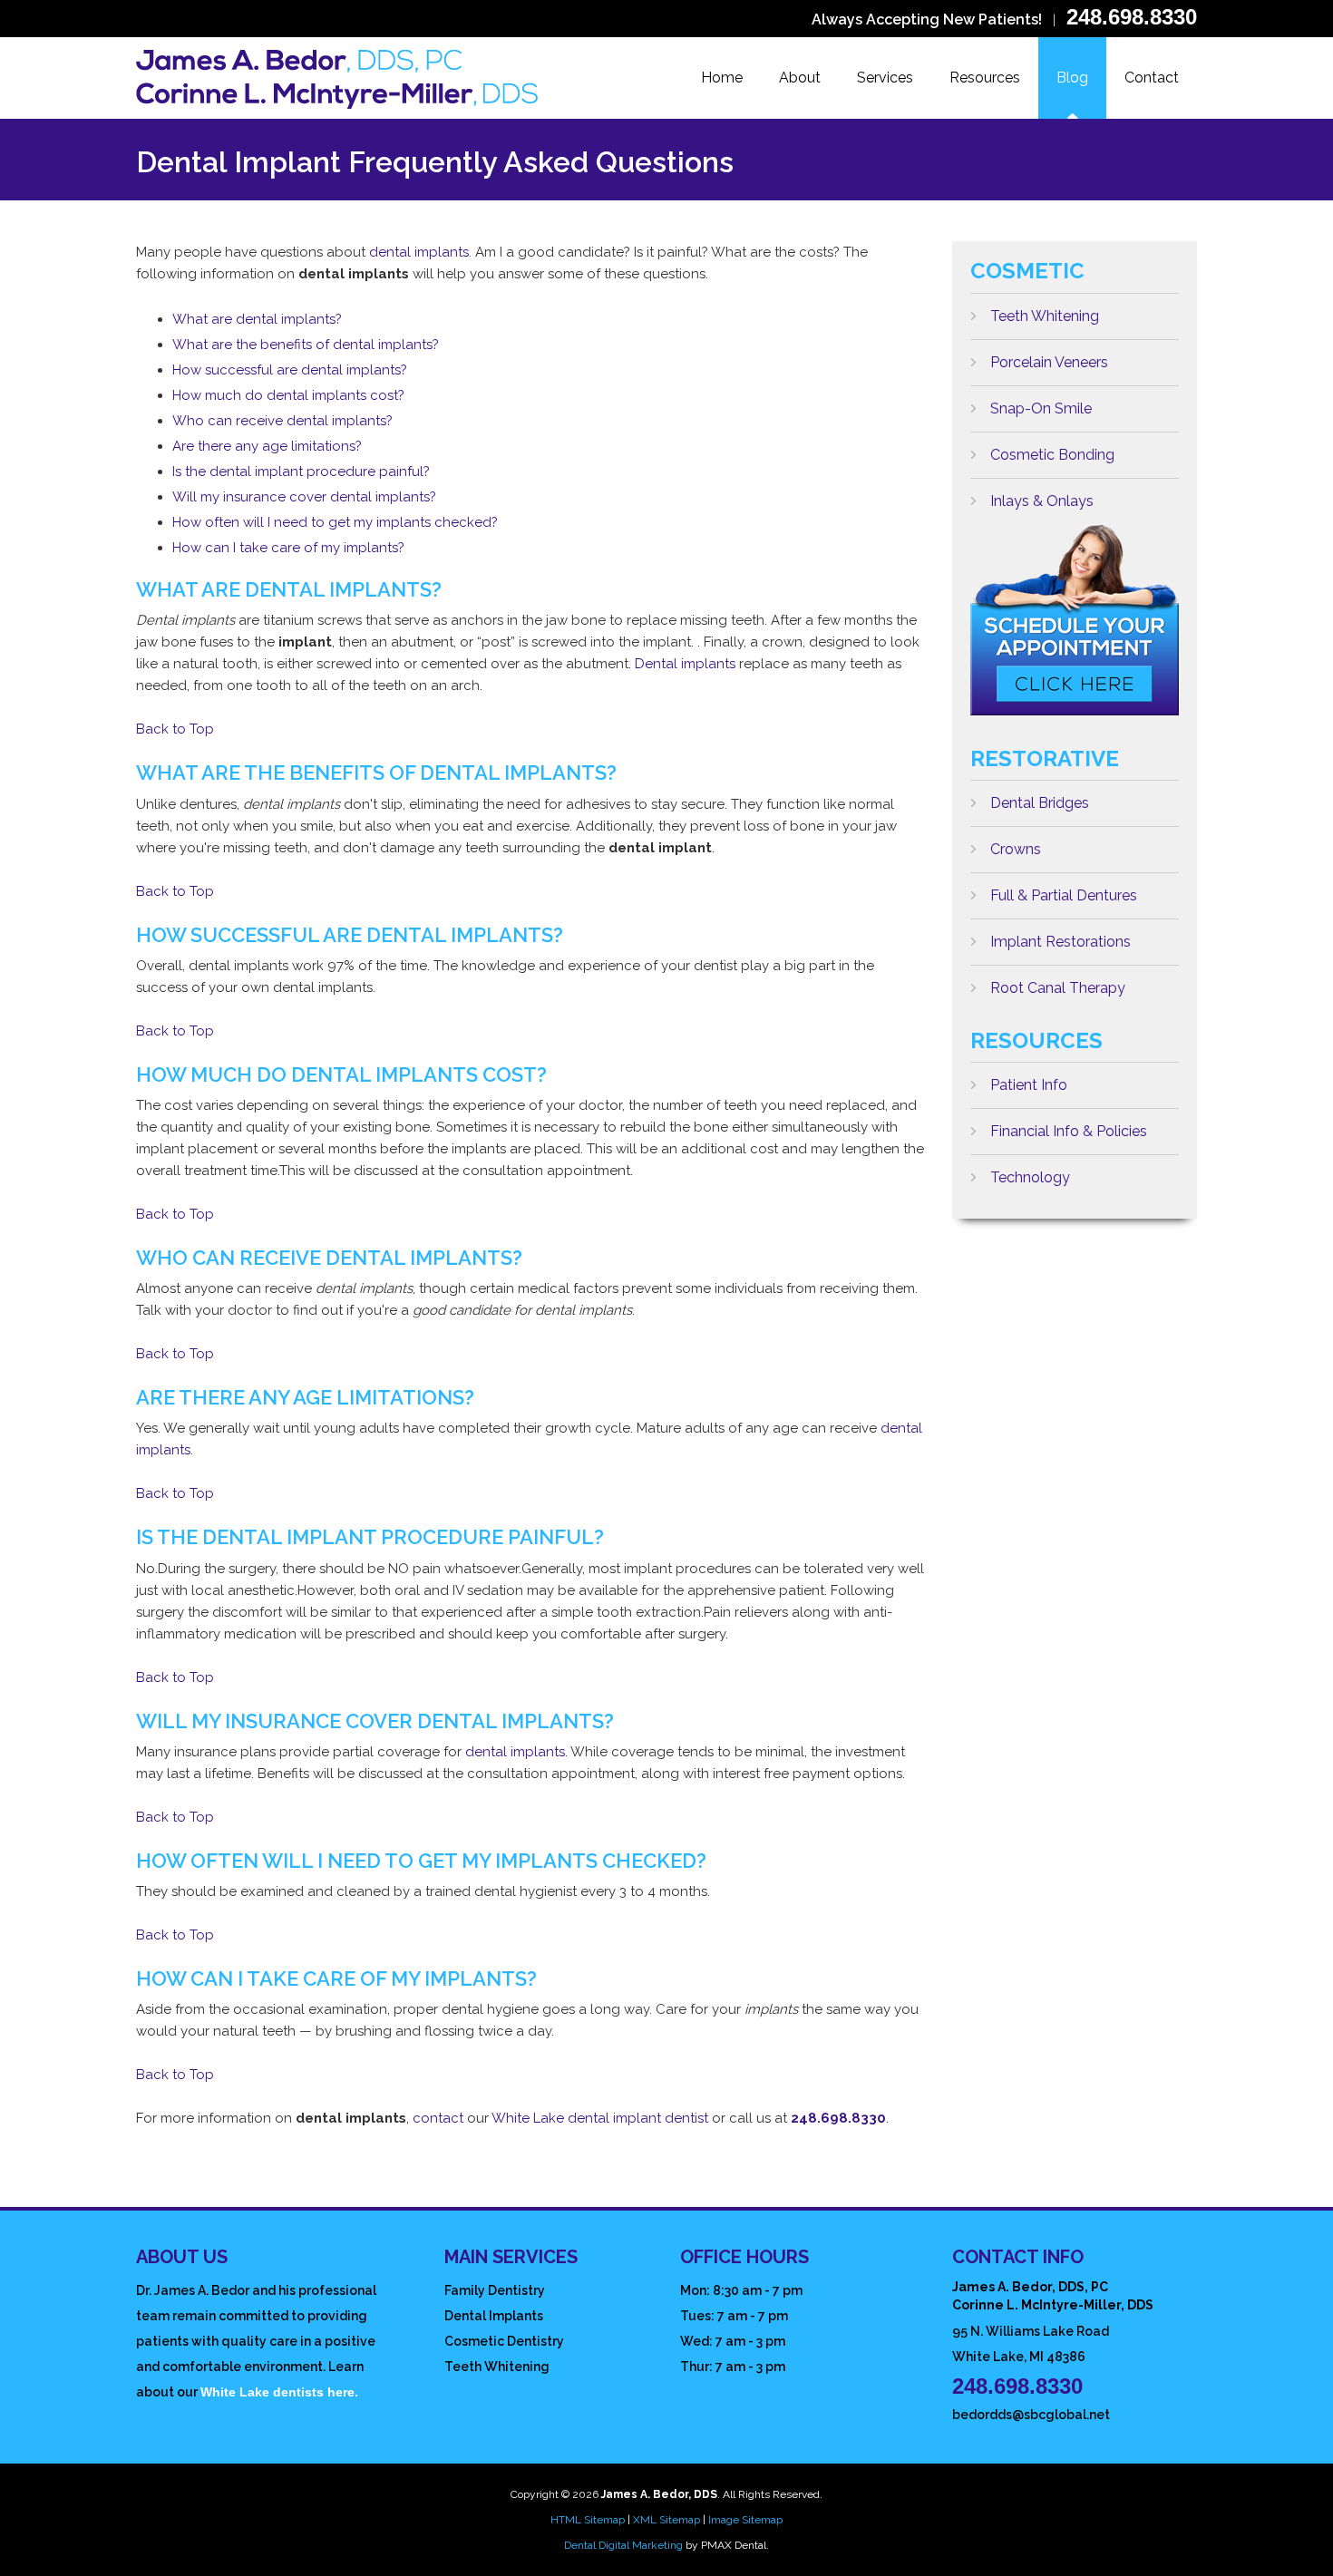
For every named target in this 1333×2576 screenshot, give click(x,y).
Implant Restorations (1061, 942)
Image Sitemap (745, 2520)
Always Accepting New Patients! (927, 19)
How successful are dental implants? (290, 370)
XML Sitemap (666, 2520)
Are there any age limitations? (267, 446)
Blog (1072, 78)
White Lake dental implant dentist (600, 2118)
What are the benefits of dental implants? (306, 345)
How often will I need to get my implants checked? (335, 522)
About (800, 78)
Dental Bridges (1040, 803)
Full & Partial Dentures (1064, 895)
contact (438, 2118)
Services (885, 78)
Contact (1152, 78)
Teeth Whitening (1045, 316)
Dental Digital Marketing (623, 2545)
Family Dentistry (495, 2290)
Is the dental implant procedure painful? (301, 471)
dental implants (419, 252)
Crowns (1016, 849)
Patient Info (1029, 1085)
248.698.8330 (1132, 17)
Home (722, 78)
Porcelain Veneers (1049, 362)
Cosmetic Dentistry (504, 2341)
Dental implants (685, 664)
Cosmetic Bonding (1052, 455)
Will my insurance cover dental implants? (304, 497)
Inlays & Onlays (1042, 501)
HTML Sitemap (588, 2520)
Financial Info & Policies (1069, 1131)
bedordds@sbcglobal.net (1031, 2415)
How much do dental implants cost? (288, 395)
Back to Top (175, 729)
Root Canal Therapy (1058, 988)
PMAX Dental (734, 2545)
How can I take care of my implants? (288, 548)
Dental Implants (494, 2316)
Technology (1030, 1177)
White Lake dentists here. (279, 2392)
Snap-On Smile (1041, 408)
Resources (985, 78)
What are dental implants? (257, 319)
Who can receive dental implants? (282, 421)
